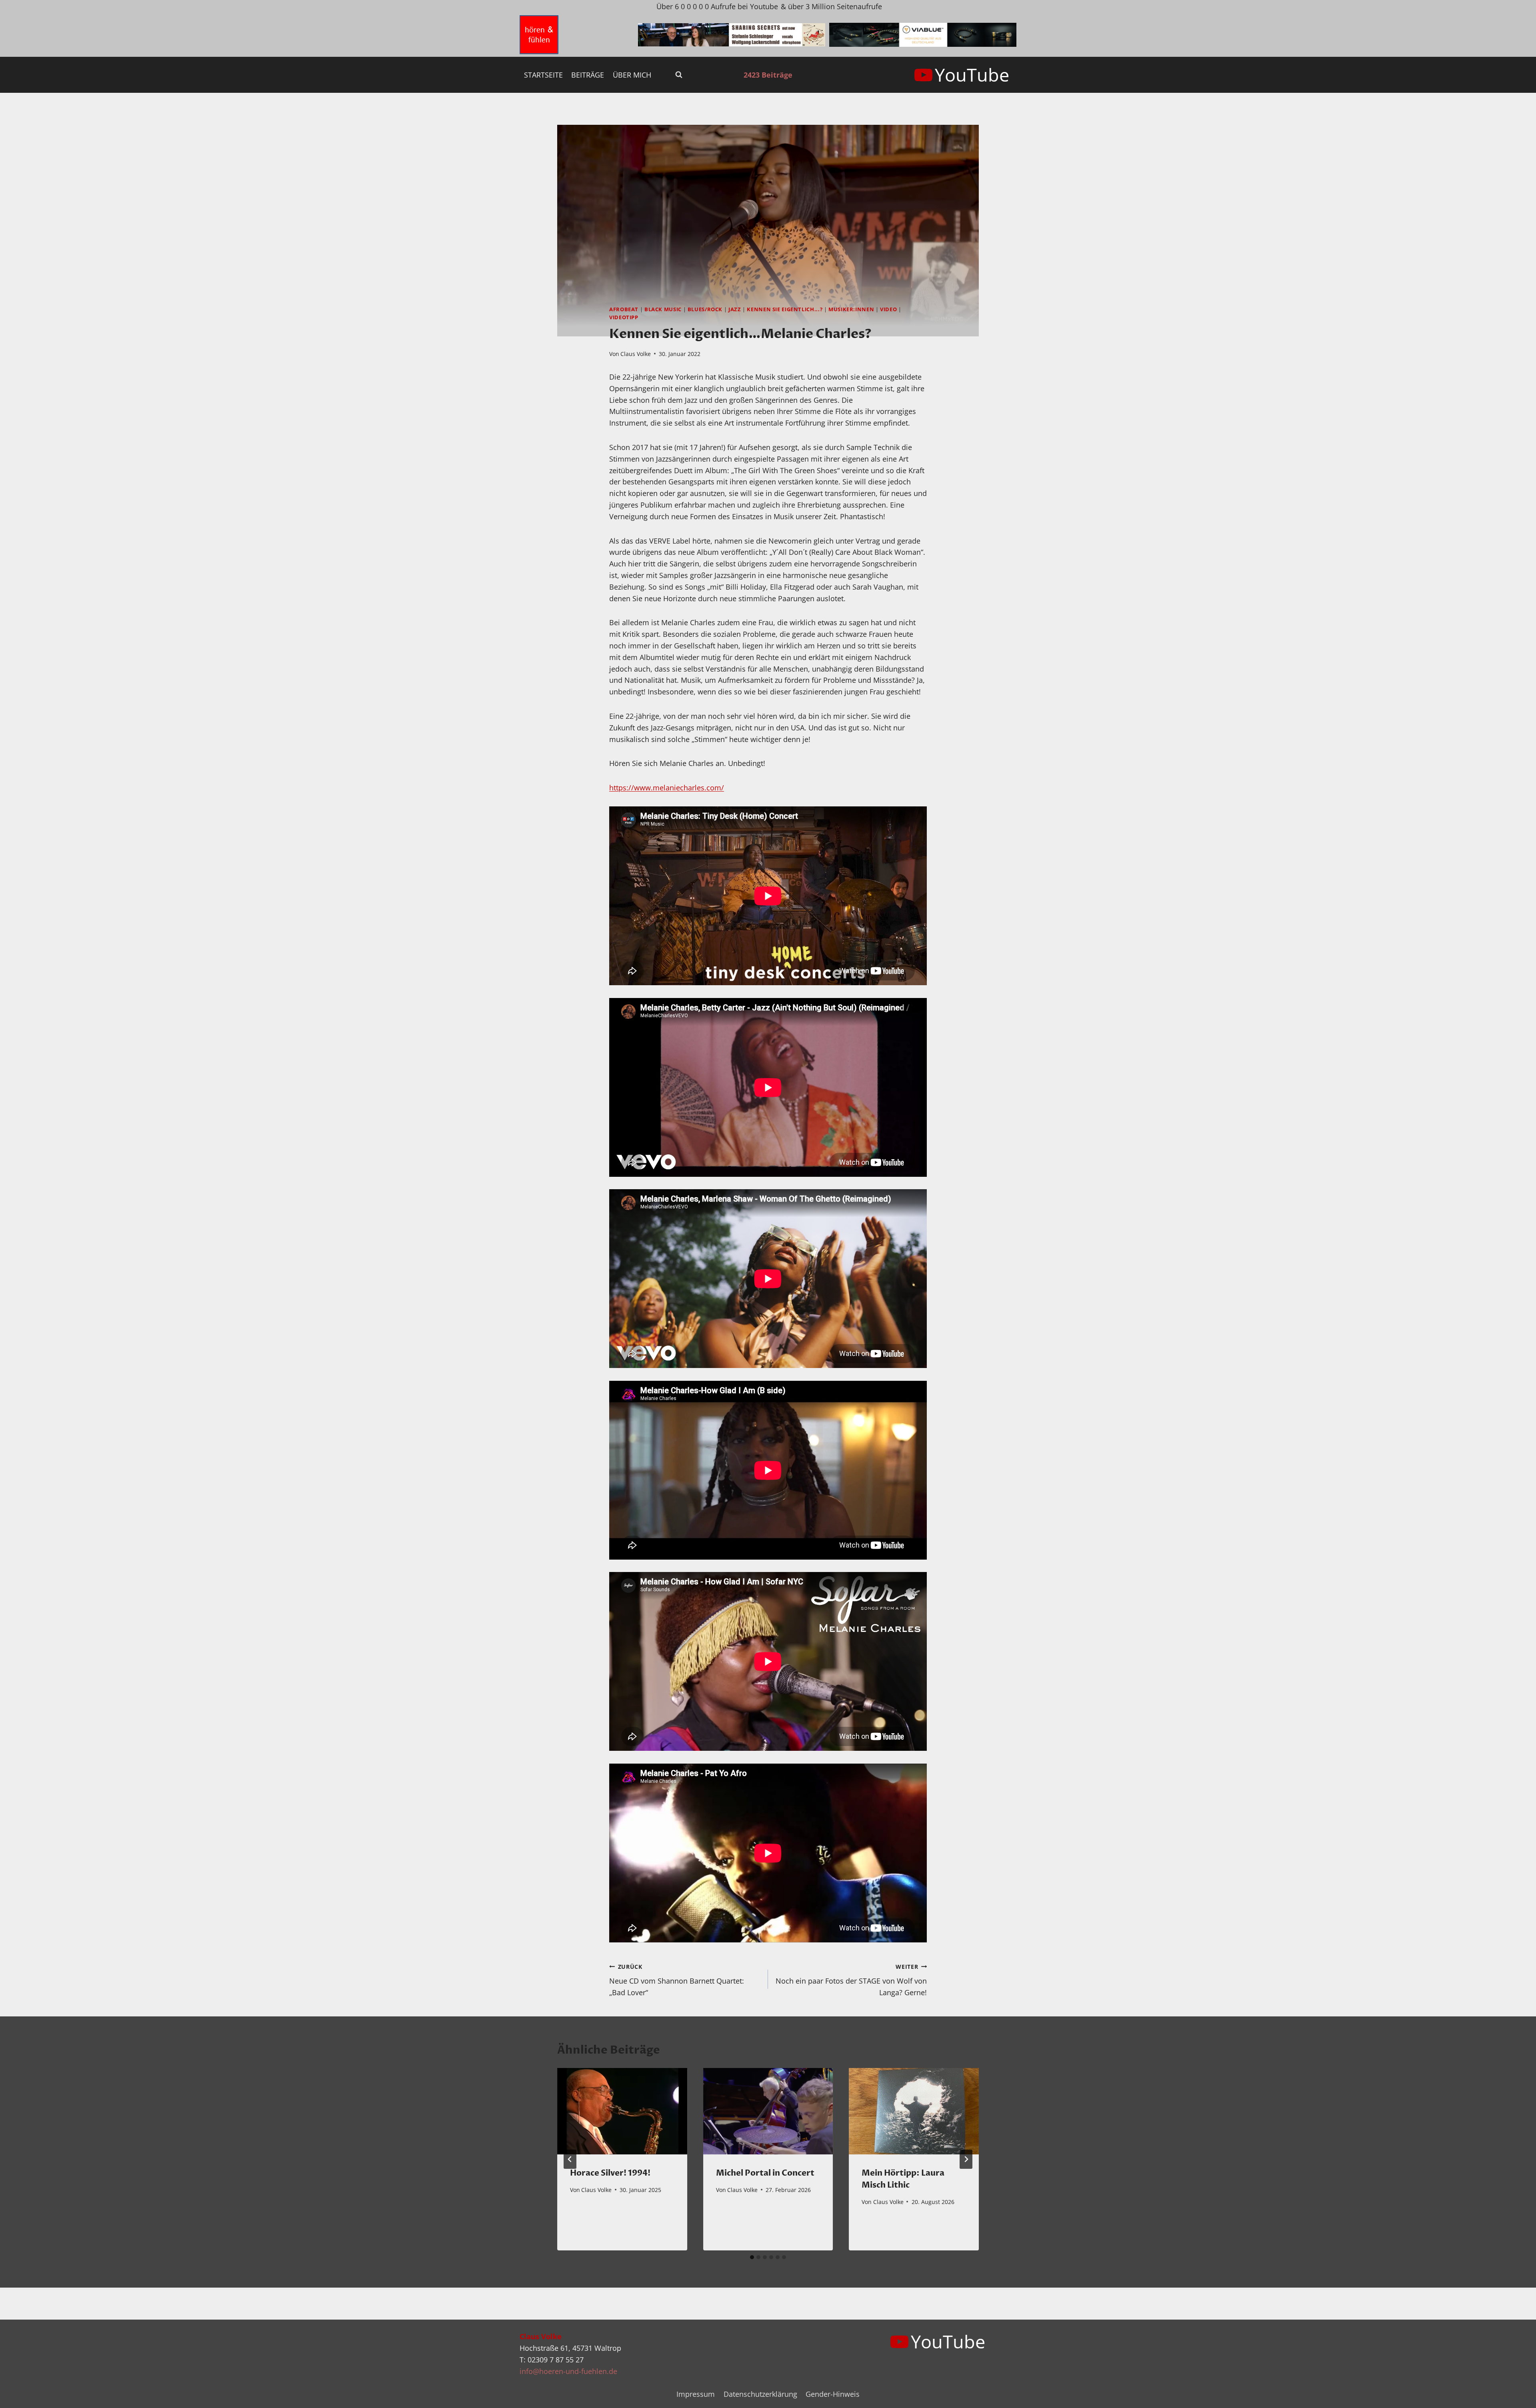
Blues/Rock (705, 309)
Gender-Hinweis (833, 2394)
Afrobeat (624, 309)
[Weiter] (966, 2159)
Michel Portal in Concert (765, 2173)
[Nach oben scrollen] (1515, 2395)
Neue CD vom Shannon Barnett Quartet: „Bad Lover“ (677, 1980)
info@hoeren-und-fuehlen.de (568, 2371)
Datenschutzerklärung (760, 2394)
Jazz (735, 309)
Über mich (632, 75)
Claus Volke (636, 354)
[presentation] (622, 2111)
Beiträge (588, 75)
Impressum (696, 2394)
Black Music (663, 309)
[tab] (752, 2257)
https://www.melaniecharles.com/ (667, 788)
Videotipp (624, 317)
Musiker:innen (851, 309)
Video (888, 309)
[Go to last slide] (570, 2159)
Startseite (543, 75)
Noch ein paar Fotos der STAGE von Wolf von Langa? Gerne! (851, 1980)
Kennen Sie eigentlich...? (785, 309)
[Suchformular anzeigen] (679, 75)
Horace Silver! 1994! (610, 2173)
